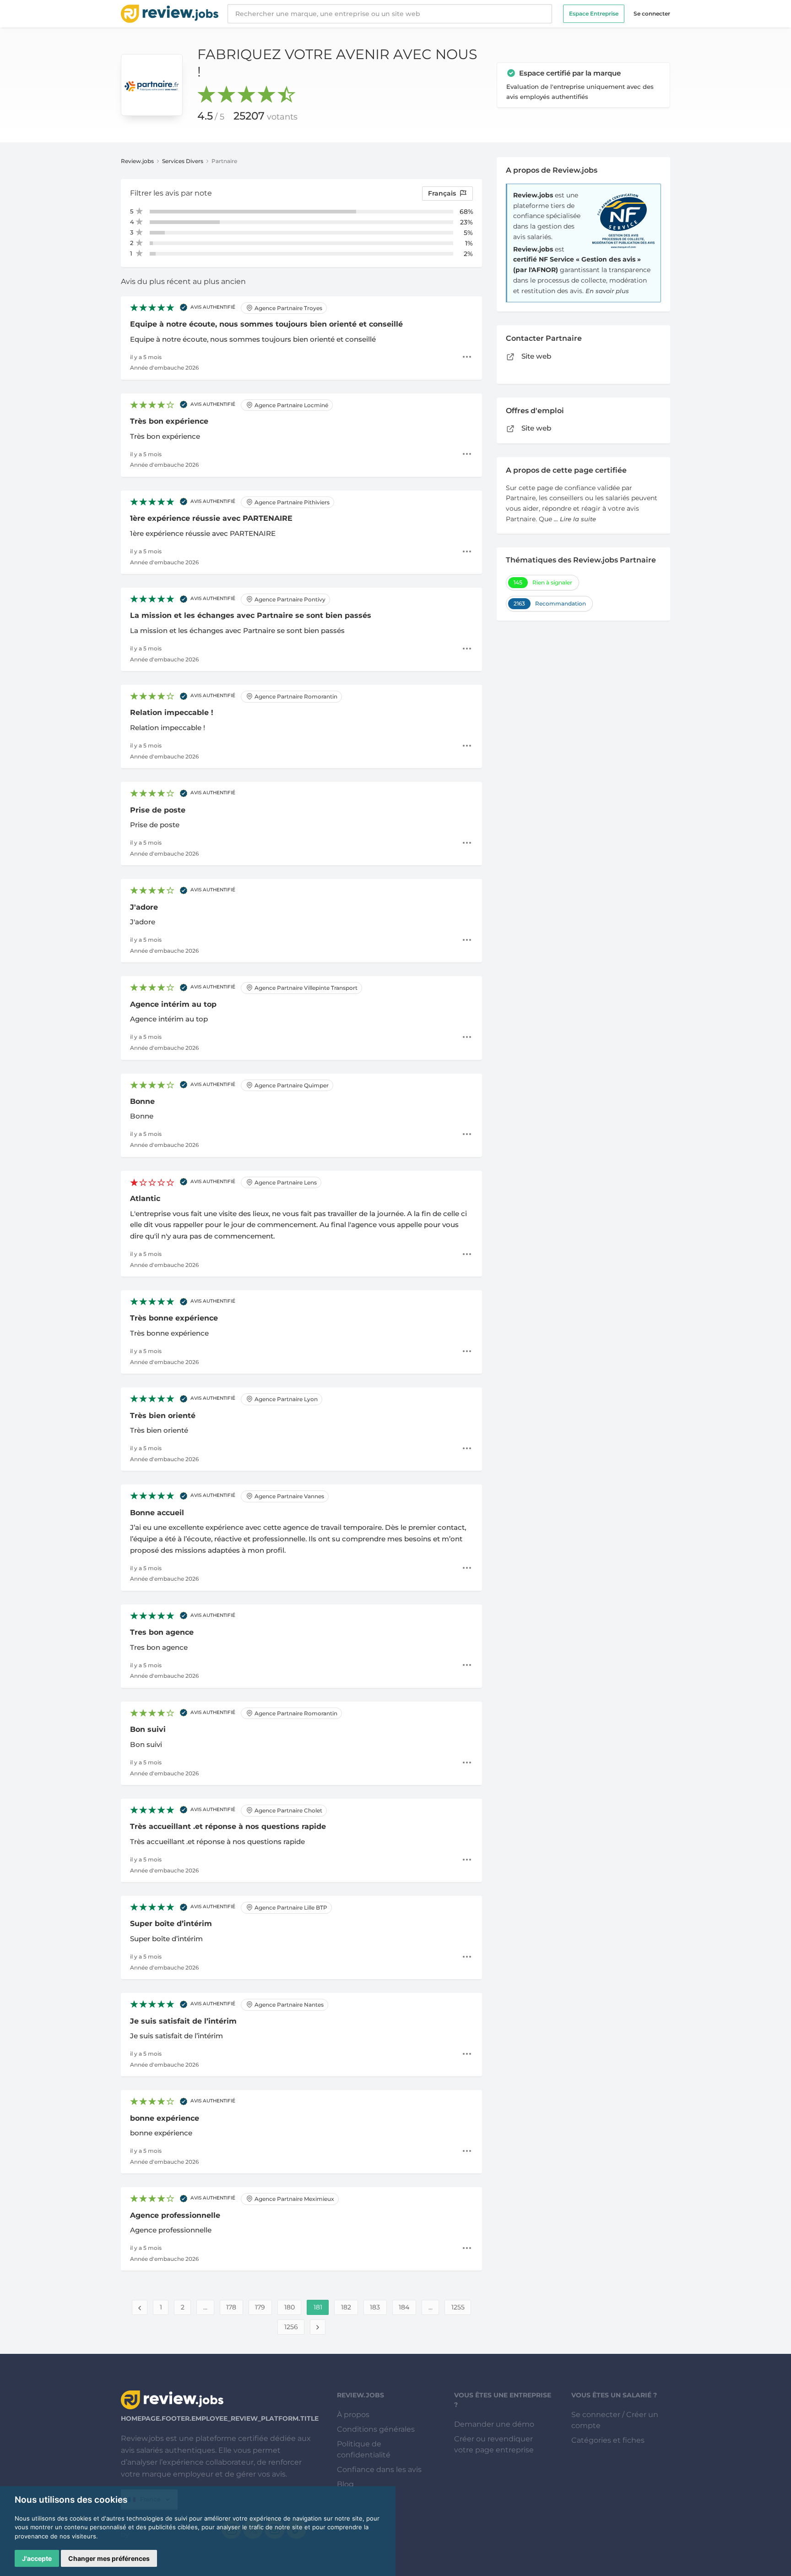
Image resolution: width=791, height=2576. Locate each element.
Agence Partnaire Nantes (288, 2005)
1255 (458, 2307)
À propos (353, 2415)
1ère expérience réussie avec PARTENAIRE (211, 518)
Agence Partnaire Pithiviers (291, 502)
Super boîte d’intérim (171, 1924)
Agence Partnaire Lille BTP (290, 1907)
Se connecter (652, 14)
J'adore (144, 907)
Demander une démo (494, 2424)
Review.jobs (137, 161)
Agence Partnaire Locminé (291, 405)
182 (346, 2307)
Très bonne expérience (174, 1318)
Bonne (142, 1101)
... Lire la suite (575, 519)
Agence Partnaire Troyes (288, 308)
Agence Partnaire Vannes (289, 1496)
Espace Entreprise (594, 14)
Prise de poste (158, 810)
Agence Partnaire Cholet (288, 1810)
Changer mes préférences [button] (109, 2558)
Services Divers (183, 161)
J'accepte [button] (37, 2558)
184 (404, 2307)
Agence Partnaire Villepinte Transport (305, 988)
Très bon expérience (169, 421)
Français (443, 193)
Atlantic (145, 1198)
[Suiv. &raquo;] (318, 2327)
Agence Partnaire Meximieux (294, 2199)
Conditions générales (376, 2429)
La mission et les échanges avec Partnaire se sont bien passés (251, 615)
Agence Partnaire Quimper (291, 1085)
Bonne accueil (157, 1513)
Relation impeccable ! (172, 712)
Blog (345, 2484)
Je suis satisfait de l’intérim (183, 2021)
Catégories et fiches (608, 2440)
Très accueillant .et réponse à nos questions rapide (228, 1826)
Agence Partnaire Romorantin (295, 696)
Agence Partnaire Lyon (285, 1399)
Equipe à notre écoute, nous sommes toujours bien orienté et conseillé (266, 324)
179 (260, 2307)
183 (375, 2307)
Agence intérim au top (173, 1004)
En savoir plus (607, 291)
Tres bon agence (162, 1632)
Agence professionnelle (175, 2215)
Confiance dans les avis (379, 2470)
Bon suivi (148, 1729)
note (203, 193)
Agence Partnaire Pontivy (289, 599)
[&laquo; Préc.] (140, 2307)
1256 (291, 2327)
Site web (535, 356)
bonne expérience (165, 2118)
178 (231, 2307)
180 (290, 2307)
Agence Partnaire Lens (285, 1182)
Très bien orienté (163, 1416)
